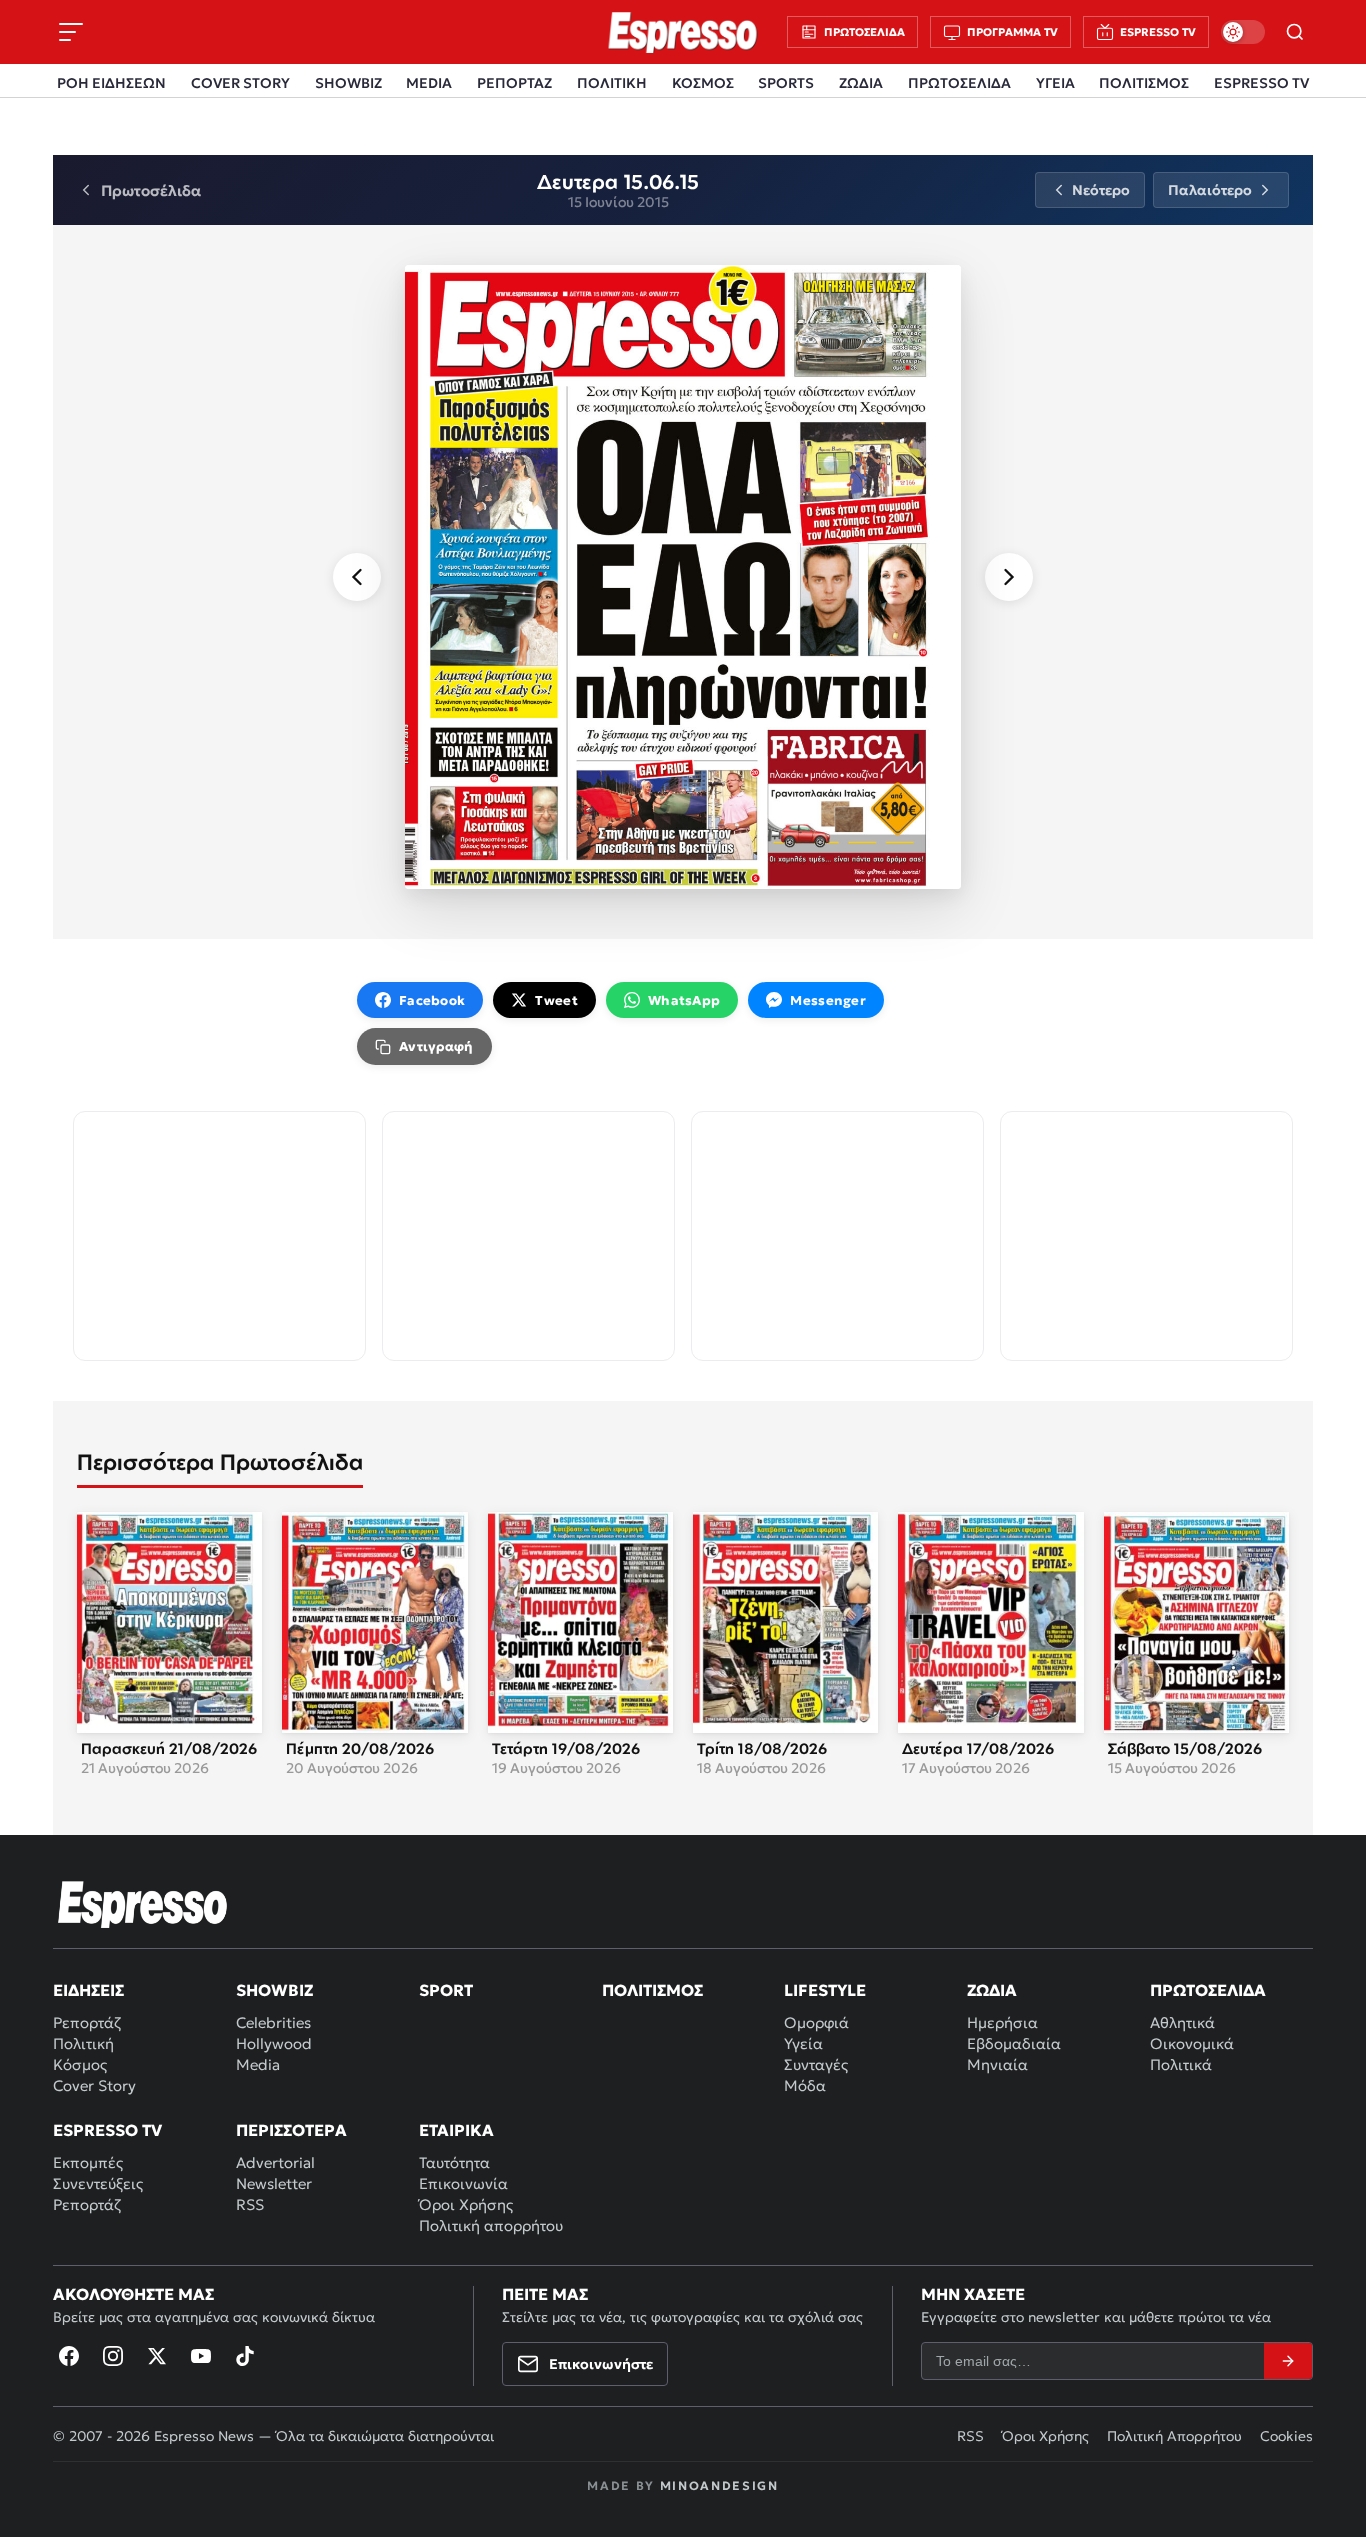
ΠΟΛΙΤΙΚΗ (612, 83)
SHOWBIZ (348, 83)
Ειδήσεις (88, 1990)
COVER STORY (240, 83)
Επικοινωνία (463, 2183)
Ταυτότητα (454, 2162)
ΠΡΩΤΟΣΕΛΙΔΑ (959, 83)
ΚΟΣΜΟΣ (703, 83)
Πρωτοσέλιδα (1208, 1990)
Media (258, 2064)
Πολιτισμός (652, 1990)
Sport (446, 1990)
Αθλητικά (1182, 2022)
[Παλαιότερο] (1009, 577)
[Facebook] (69, 2356)
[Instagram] (113, 2356)
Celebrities (273, 2022)
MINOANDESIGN (719, 2485)
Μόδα (805, 2085)
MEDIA (429, 83)
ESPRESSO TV (1261, 83)
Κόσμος (80, 2064)
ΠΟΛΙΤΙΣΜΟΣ (1144, 83)
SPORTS (786, 83)
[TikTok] (245, 2356)
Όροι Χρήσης (466, 2204)
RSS (250, 2204)
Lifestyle (825, 1990)
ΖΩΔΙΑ (861, 83)
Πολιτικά (1181, 2064)
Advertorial (275, 2162)
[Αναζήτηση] (1295, 32)
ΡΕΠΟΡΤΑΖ (514, 83)
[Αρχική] (143, 1904)
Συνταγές (816, 2064)
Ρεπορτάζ (87, 2022)
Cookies (1286, 2436)
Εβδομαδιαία (1014, 2043)
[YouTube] (201, 2356)
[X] (157, 2356)
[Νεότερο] (357, 577)
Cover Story (94, 2085)
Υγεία (803, 2043)
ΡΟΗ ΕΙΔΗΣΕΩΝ (111, 83)
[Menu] (71, 32)
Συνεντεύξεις (98, 2183)
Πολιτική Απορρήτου (1174, 2436)
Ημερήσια (1002, 2022)
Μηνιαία (997, 2064)
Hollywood (274, 2043)
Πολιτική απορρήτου (491, 2225)
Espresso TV (107, 2130)
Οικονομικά (1192, 2043)
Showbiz (274, 1990)
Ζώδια (992, 1990)
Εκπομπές (88, 2162)
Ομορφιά (816, 2022)
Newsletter (274, 2183)
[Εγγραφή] (1288, 2361)
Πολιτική (83, 2043)
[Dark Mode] (1243, 32)
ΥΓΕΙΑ (1055, 83)
